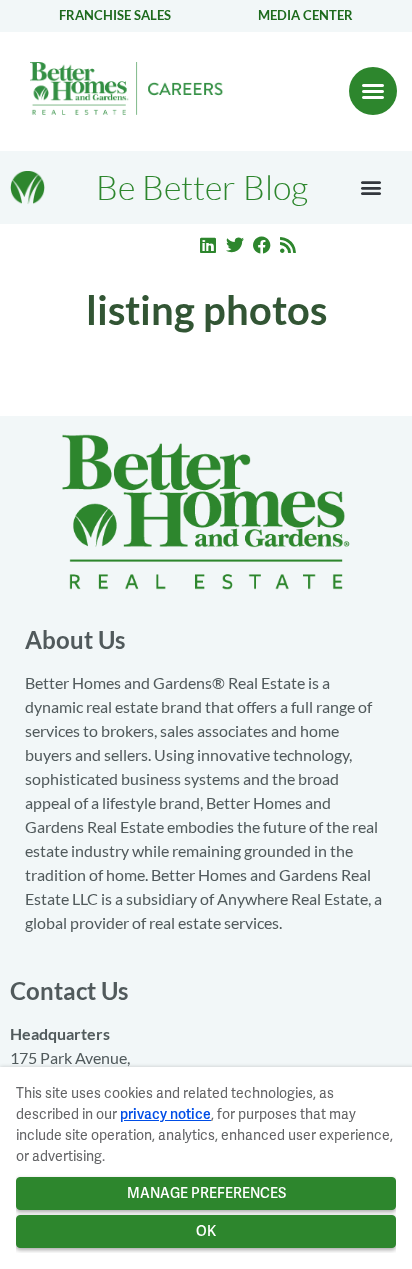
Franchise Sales (115, 15)
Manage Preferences (206, 1193)
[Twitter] (235, 245)
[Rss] (288, 245)
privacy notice (165, 1114)
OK (206, 1231)
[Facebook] (262, 245)
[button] (373, 91)
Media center (305, 15)
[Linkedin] (209, 245)
